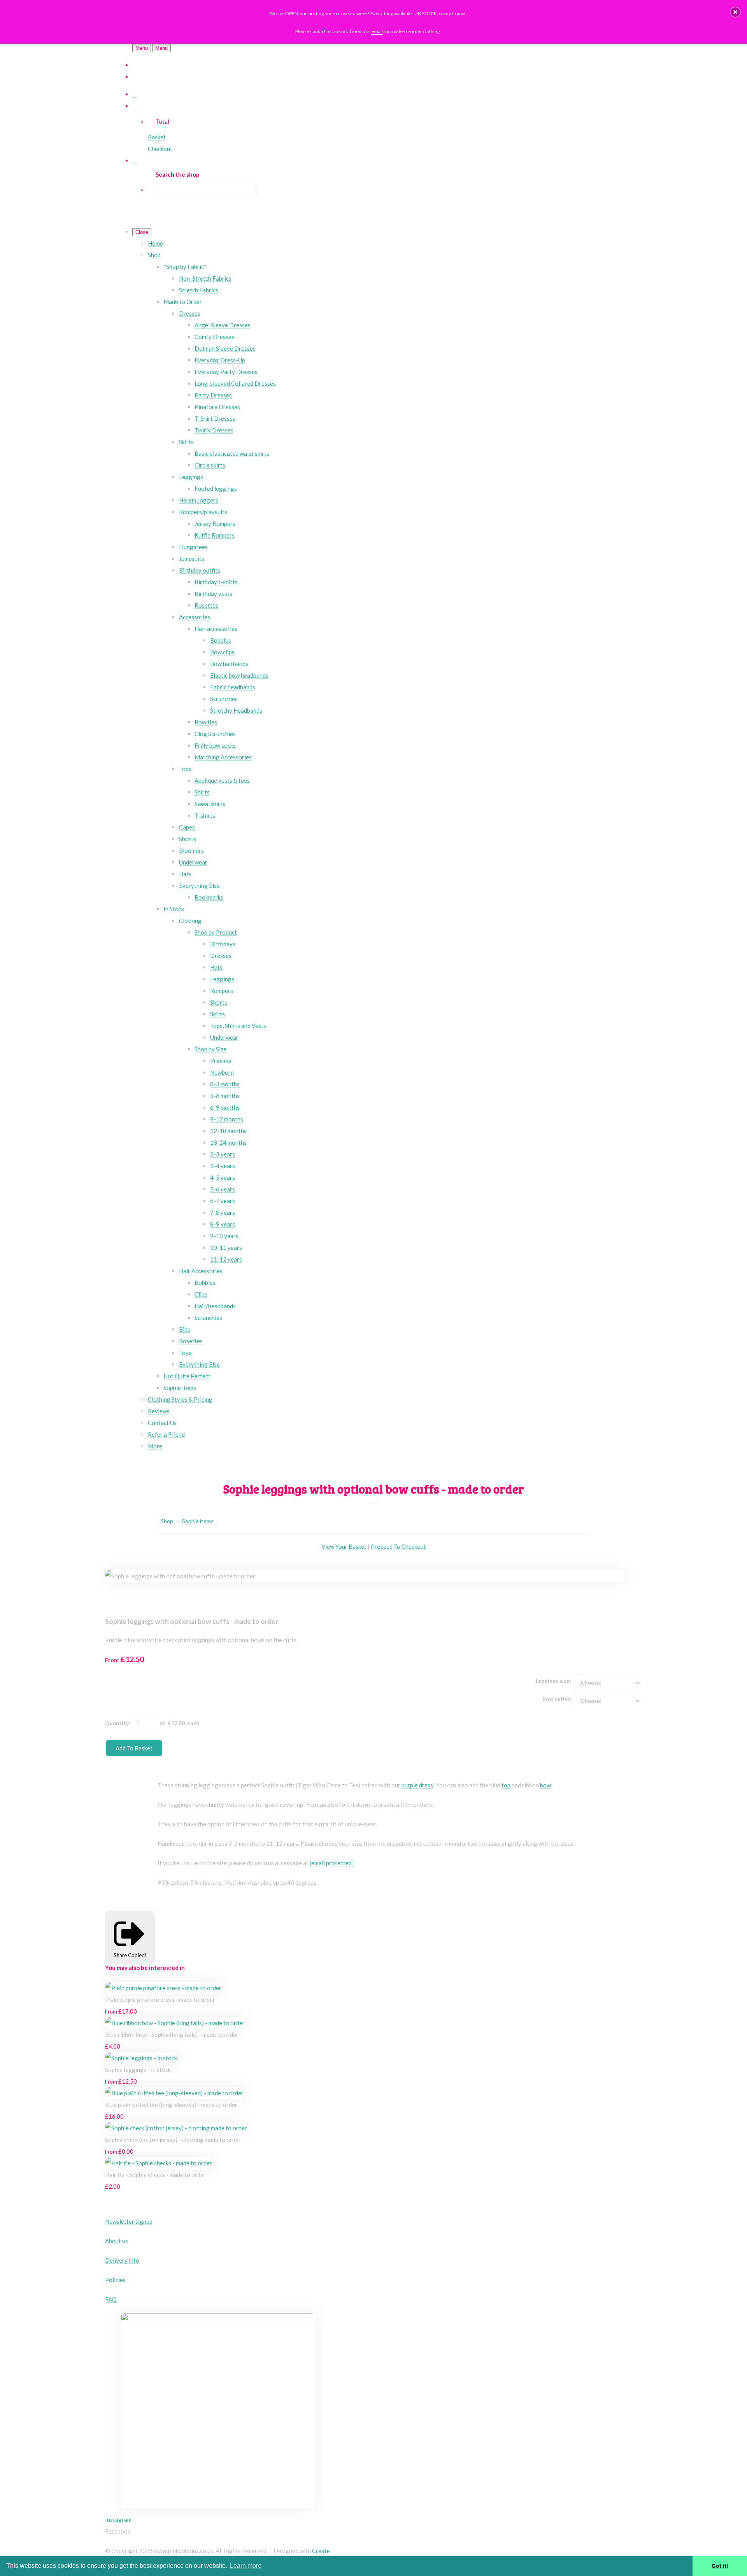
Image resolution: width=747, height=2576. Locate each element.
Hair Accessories (201, 1271)
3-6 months (225, 1096)
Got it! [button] (720, 2566)
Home (155, 243)
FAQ (111, 2299)
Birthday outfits (200, 570)
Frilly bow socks (215, 745)
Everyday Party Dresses (226, 372)
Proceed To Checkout (398, 1546)
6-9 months (225, 1107)
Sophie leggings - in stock (138, 2070)
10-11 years (226, 1248)
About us (117, 2241)
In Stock (174, 909)
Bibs (185, 1329)
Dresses (190, 313)
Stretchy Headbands (236, 710)
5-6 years (223, 1189)
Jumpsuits (192, 559)
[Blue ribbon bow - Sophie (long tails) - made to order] (175, 2023)
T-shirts (205, 815)
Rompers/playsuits (203, 512)
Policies (115, 2280)
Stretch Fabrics (199, 290)
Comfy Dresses (214, 337)
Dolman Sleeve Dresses (225, 348)
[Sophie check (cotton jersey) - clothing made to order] (176, 2128)
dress (426, 1785)
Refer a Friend (166, 1434)
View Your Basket (344, 1546)
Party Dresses (213, 395)
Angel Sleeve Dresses (223, 325)
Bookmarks (209, 897)
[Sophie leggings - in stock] (141, 2058)
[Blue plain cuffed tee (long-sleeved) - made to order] (174, 2093)
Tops (185, 769)
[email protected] (332, 1863)
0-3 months (225, 1084)
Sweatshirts (210, 804)
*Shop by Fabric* (185, 267)
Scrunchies (224, 699)
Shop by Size (210, 1049)
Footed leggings (216, 488)
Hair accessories (216, 629)
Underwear (193, 862)
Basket (157, 137)
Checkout (160, 149)
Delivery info (122, 2260)
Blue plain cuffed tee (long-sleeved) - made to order (171, 2105)
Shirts (202, 792)
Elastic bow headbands (239, 675)
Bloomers (191, 850)
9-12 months (227, 1119)
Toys (185, 1353)
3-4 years (223, 1166)
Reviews (159, 1411)
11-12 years (226, 1259)
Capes (187, 827)
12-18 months (228, 1131)
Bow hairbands (229, 664)
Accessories (195, 617)
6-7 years (223, 1201)
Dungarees (193, 547)
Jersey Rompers (215, 524)
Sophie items (180, 1388)
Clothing (190, 921)
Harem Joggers (199, 500)
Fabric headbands (233, 687)
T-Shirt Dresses (215, 418)
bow (545, 1785)
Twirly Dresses (214, 430)
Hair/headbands (215, 1306)
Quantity (117, 1723)
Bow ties (206, 722)
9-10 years (224, 1236)
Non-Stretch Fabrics (205, 278)
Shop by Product (216, 932)
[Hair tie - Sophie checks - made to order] (159, 2163)
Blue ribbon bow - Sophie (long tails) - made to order (172, 2035)
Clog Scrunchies (215, 734)
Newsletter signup (129, 2221)
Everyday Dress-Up (220, 360)
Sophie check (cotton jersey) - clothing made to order (173, 2140)
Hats (185, 874)
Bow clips (222, 652)
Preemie (221, 1061)
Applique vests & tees (222, 780)
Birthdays (223, 944)
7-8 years (223, 1212)
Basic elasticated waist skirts (232, 453)
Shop (154, 255)
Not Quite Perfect (187, 1376)
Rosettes (206, 605)
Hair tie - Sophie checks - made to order (155, 2175)
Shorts (188, 839)
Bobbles (221, 640)
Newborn (222, 1072)
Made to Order (183, 302)
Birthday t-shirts (216, 582)
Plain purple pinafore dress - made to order (160, 2000)
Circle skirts (210, 465)
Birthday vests (213, 594)
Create (321, 2551)
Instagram (118, 2520)
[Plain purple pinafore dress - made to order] (163, 1988)
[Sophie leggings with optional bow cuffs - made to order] (117, 1599)
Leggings (191, 477)
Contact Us (162, 1423)
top (506, 1785)
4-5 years (223, 1177)
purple (410, 1785)
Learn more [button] (246, 2566)
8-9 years (223, 1224)
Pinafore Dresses (217, 407)
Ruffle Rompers (215, 535)
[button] (735, 12)
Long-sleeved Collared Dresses (235, 383)
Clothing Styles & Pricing (180, 1399)
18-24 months (228, 1142)
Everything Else (199, 886)
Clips (201, 1294)
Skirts (186, 442)
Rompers (222, 991)
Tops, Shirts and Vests (238, 1026)
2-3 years (223, 1154)
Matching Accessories (223, 757)
